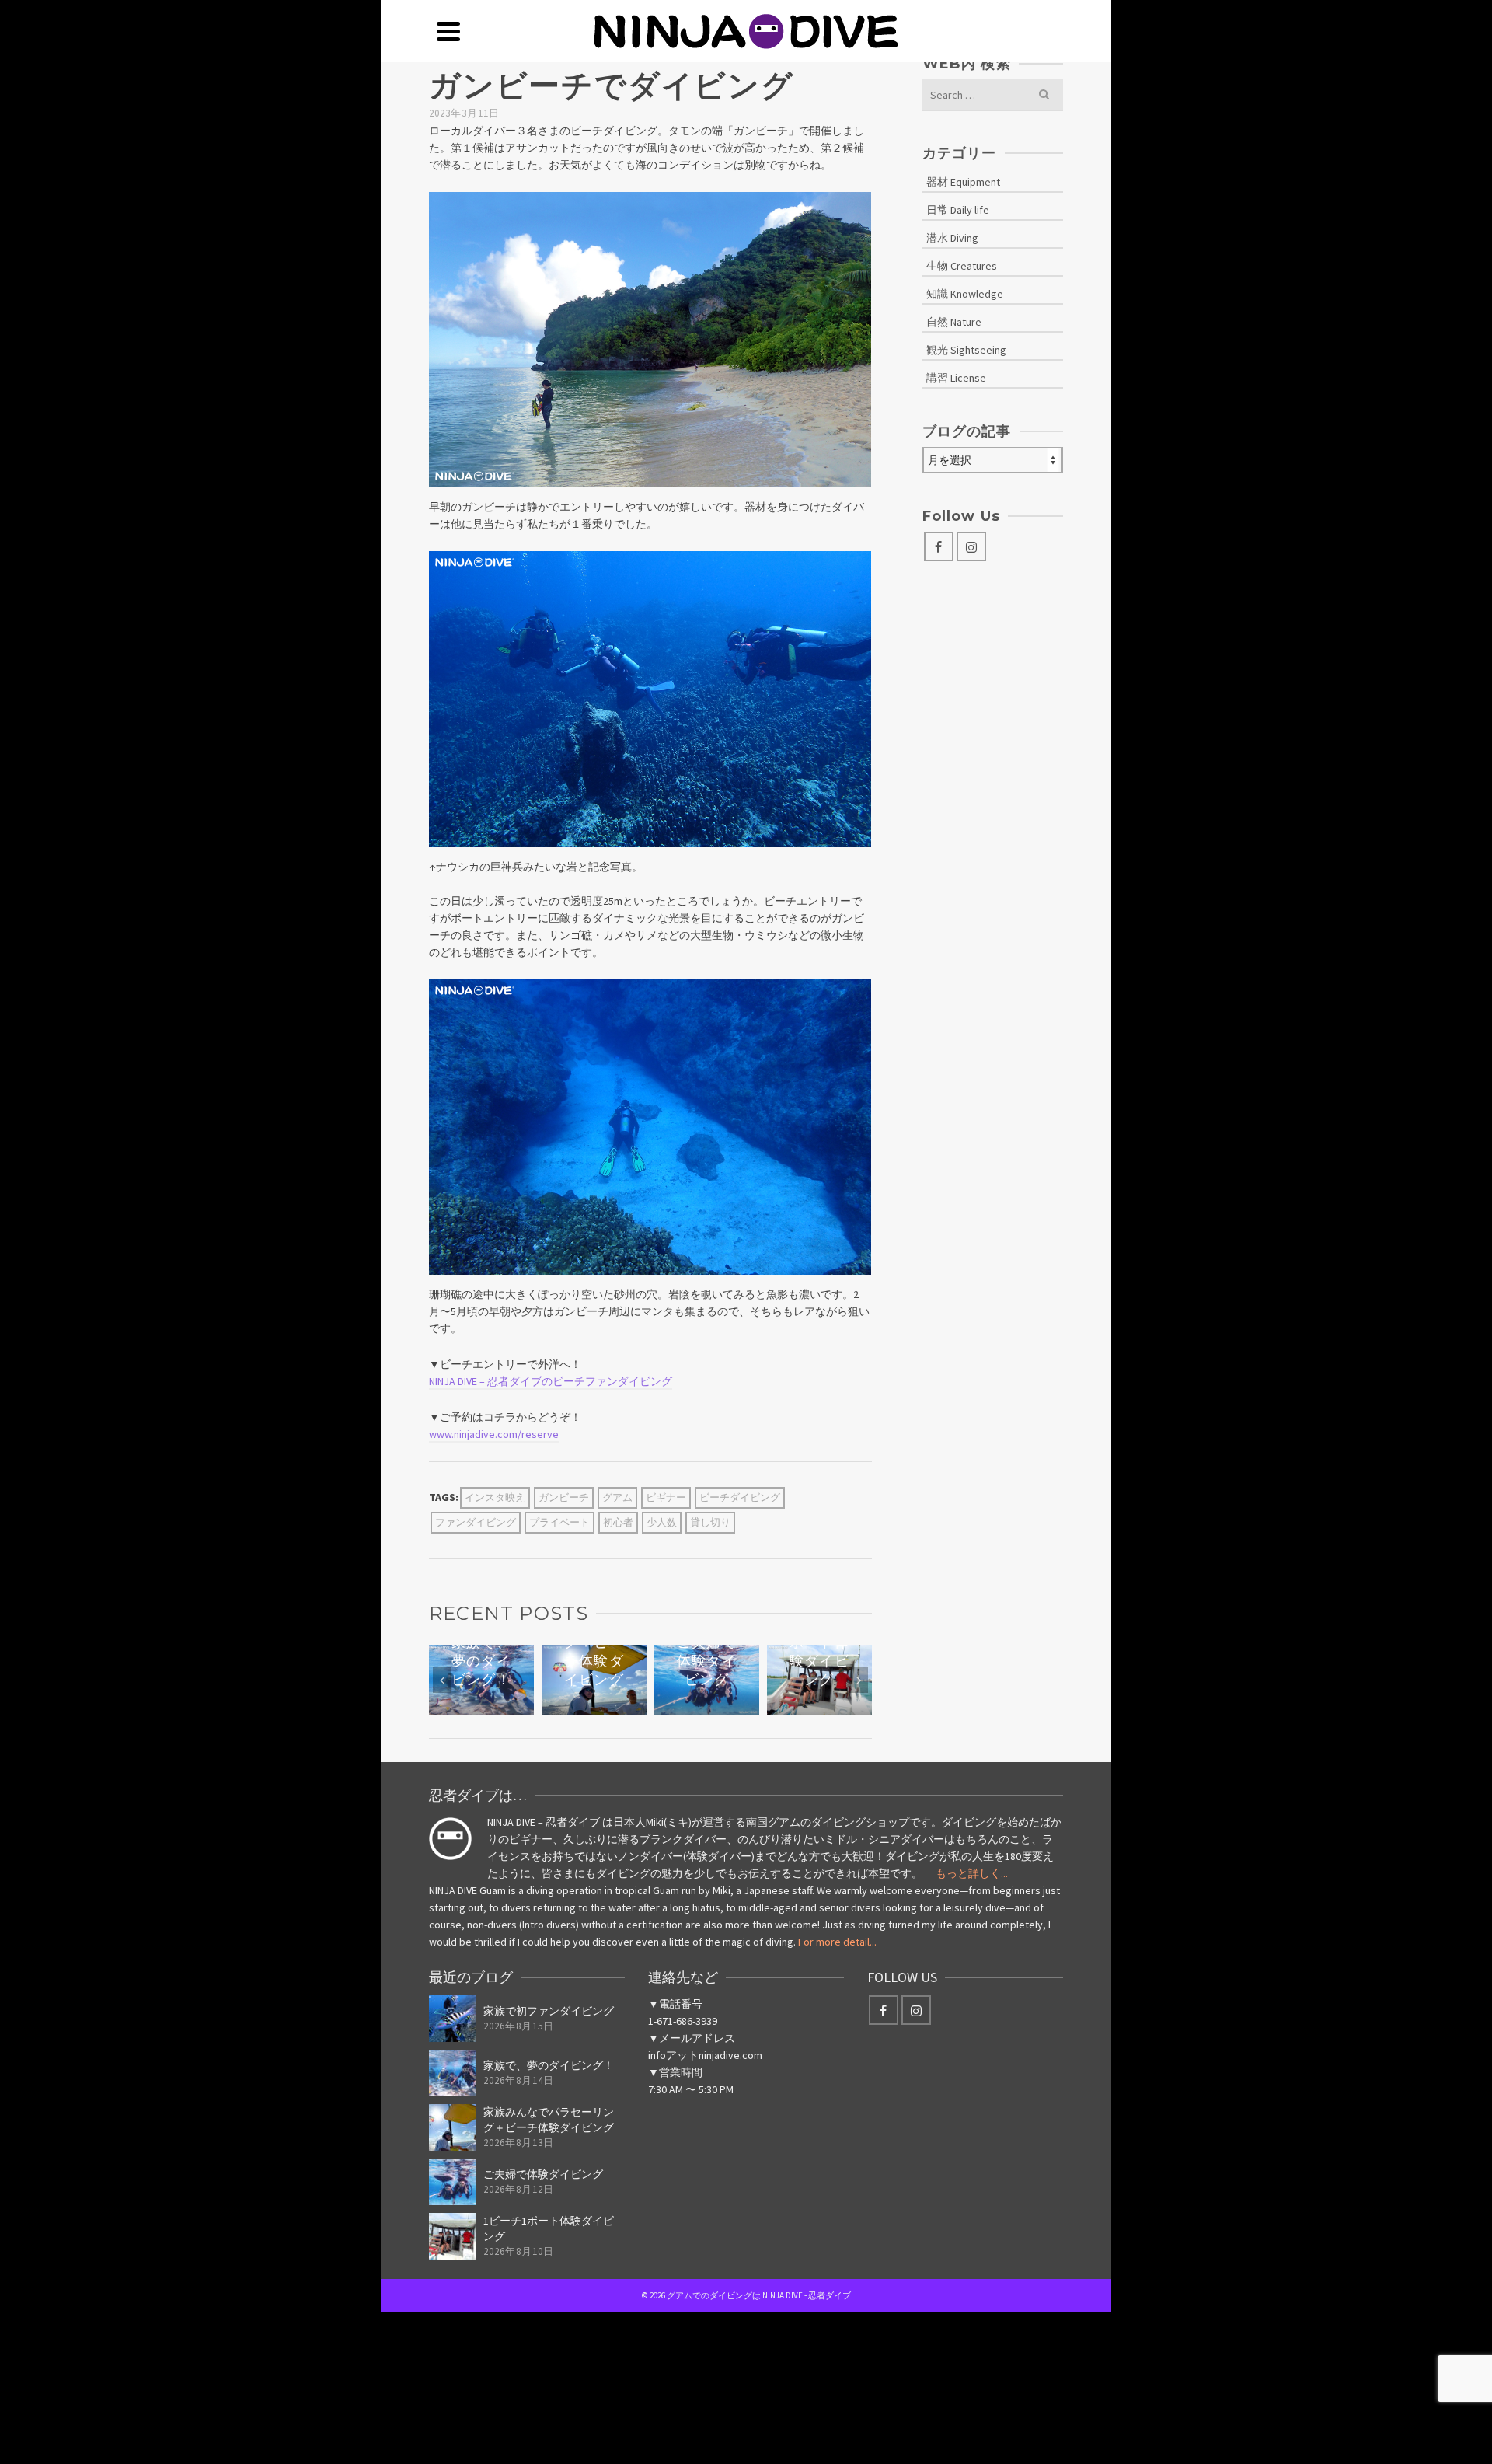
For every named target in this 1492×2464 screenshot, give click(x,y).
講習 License (956, 378)
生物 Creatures (962, 266)
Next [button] (859, 1680)
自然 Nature (954, 322)
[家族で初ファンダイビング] (452, 2019)
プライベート (559, 1522)
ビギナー (666, 1497)
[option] (481, 1680)
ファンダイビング (476, 1522)
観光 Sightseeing (966, 350)
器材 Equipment (963, 182)
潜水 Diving (952, 238)
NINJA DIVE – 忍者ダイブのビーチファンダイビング (551, 1381)
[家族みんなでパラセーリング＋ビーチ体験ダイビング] (452, 2127)
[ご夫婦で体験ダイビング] (452, 2182)
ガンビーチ (564, 1497)
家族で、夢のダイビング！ (549, 2065)
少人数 (662, 1522)
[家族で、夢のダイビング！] (452, 2073)
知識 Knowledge (965, 294)
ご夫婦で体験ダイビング (543, 2174)
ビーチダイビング (740, 1497)
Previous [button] (442, 1680)
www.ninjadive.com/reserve (494, 1434)
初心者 (618, 1522)
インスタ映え (495, 1497)
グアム (617, 1497)
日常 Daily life (958, 210)
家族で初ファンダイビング (549, 2011)
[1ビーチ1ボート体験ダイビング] (452, 2236)
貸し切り (710, 1522)
